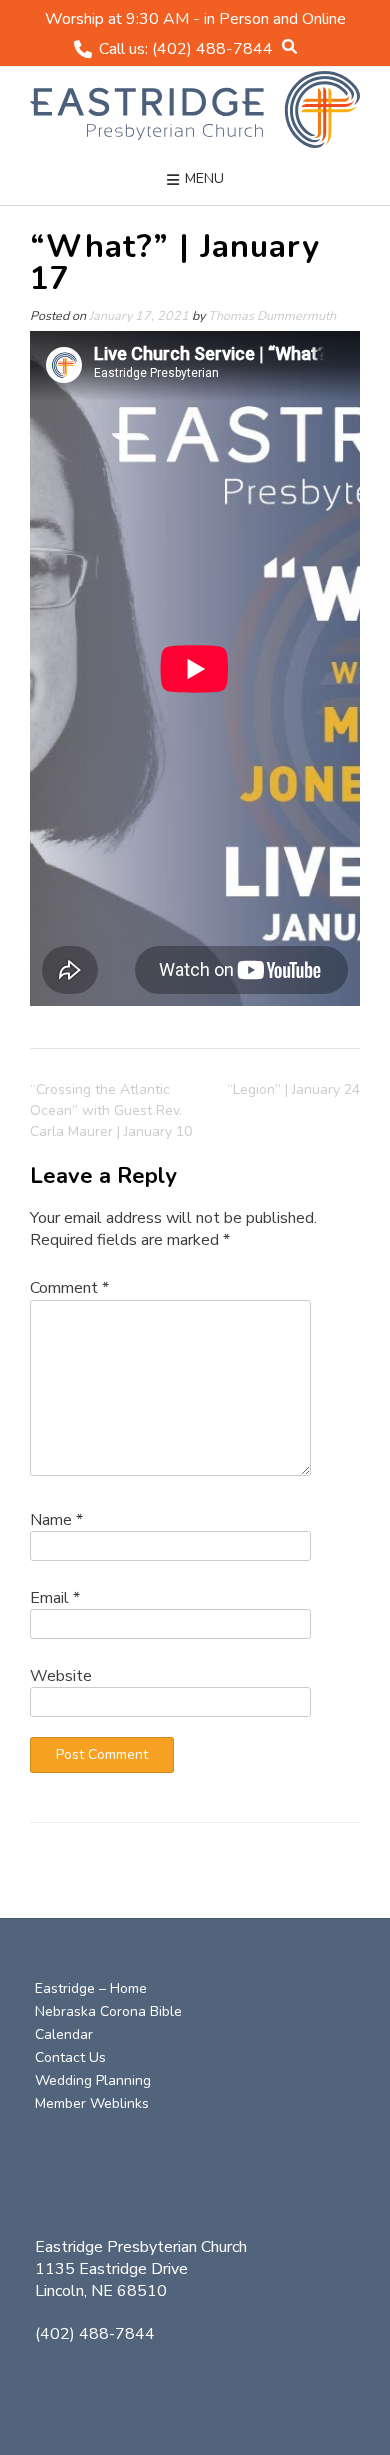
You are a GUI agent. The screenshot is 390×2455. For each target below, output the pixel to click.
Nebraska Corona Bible (108, 2011)
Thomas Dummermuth (272, 315)
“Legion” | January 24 (293, 1089)
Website (61, 1676)
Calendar (64, 2034)
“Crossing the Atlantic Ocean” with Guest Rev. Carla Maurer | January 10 (111, 1110)
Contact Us (70, 2057)
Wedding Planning (93, 2080)
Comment (69, 1288)
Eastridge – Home (91, 1988)
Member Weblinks (92, 2103)
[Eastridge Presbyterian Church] (195, 109)
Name (56, 1520)
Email (55, 1598)
